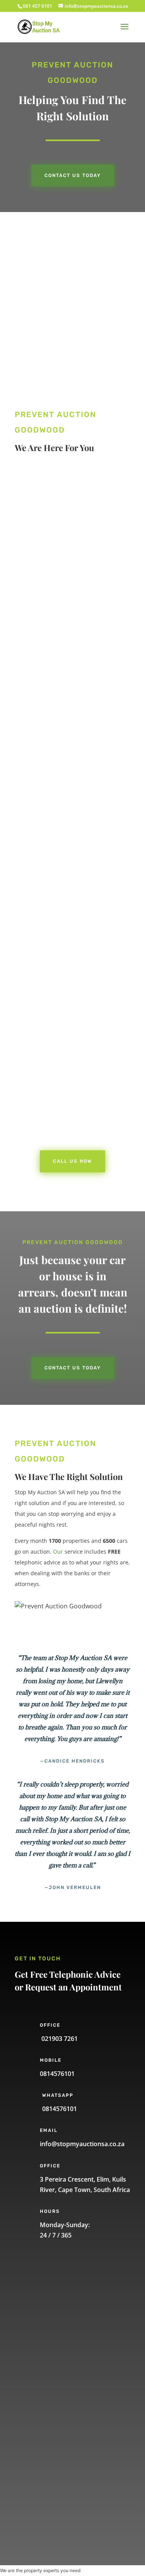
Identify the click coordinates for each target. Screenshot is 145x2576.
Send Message (62, 2497)
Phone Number (53, 2331)
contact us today (73, 1368)
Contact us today (73, 175)
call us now (54, 624)
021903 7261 (59, 2039)
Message (43, 2447)
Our (58, 1551)
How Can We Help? (57, 2408)
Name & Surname (56, 2292)
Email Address (51, 2369)
